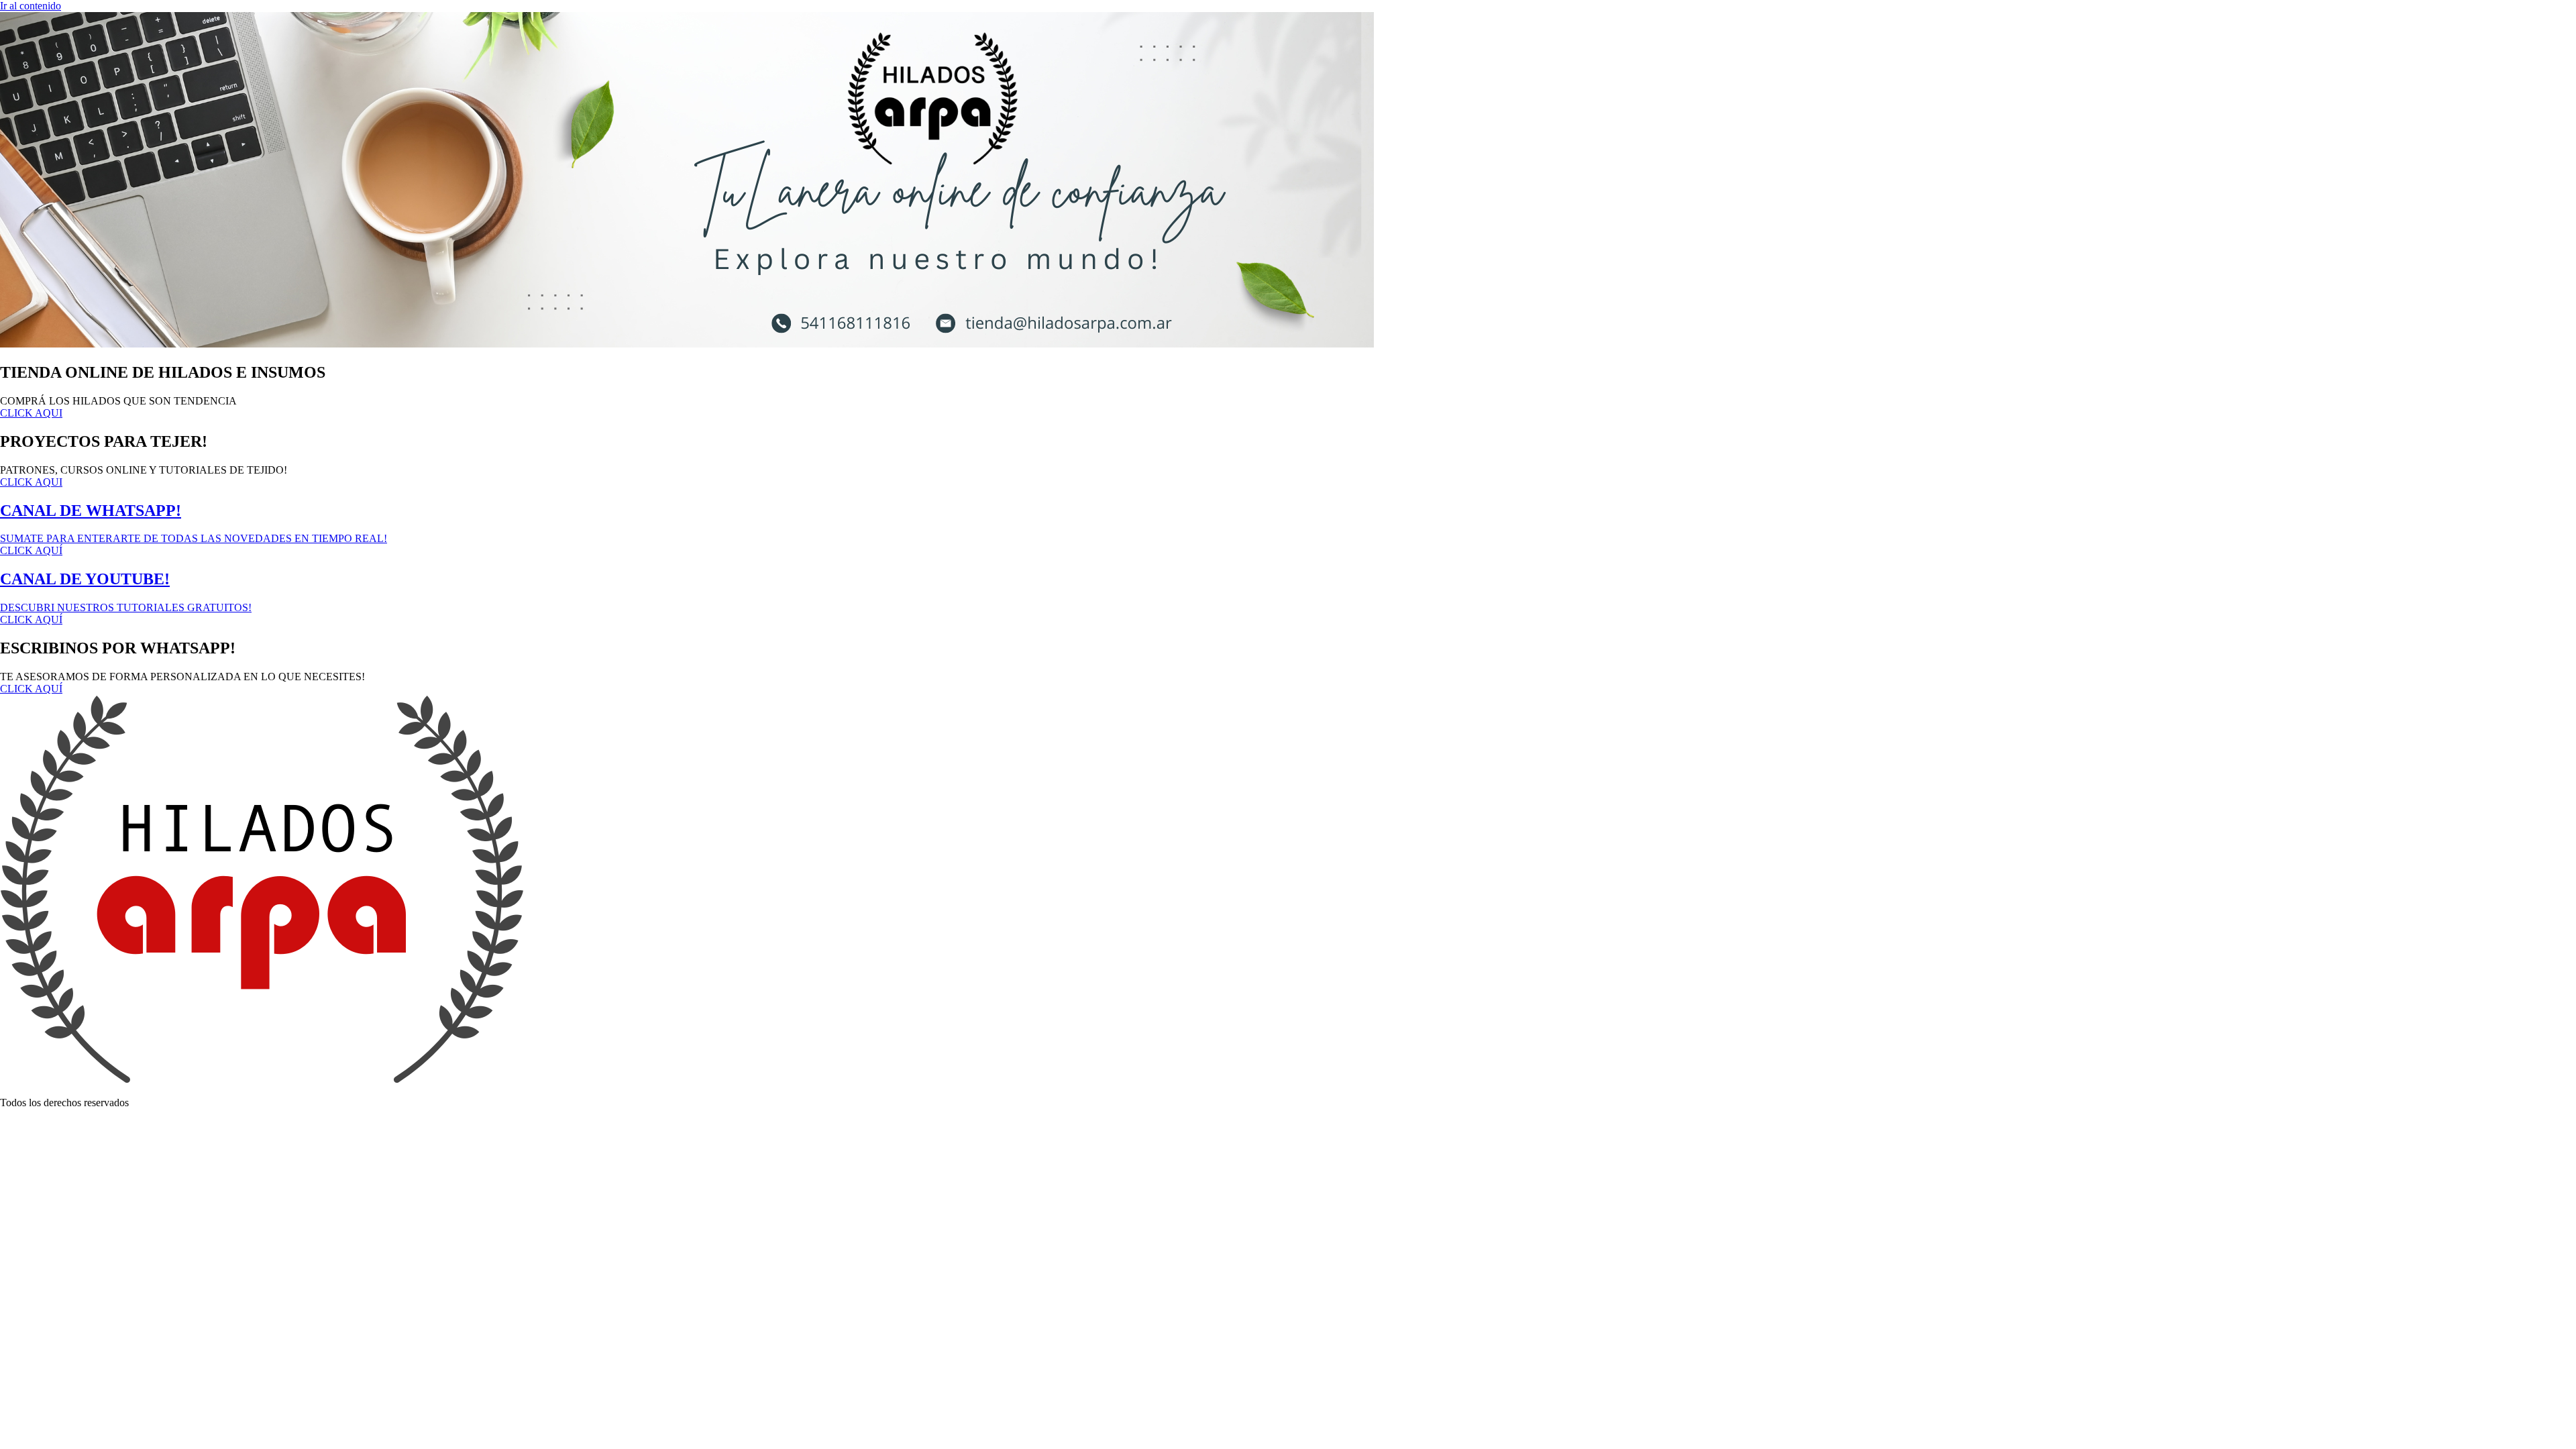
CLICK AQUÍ (31, 689)
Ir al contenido (31, 6)
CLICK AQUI (31, 413)
